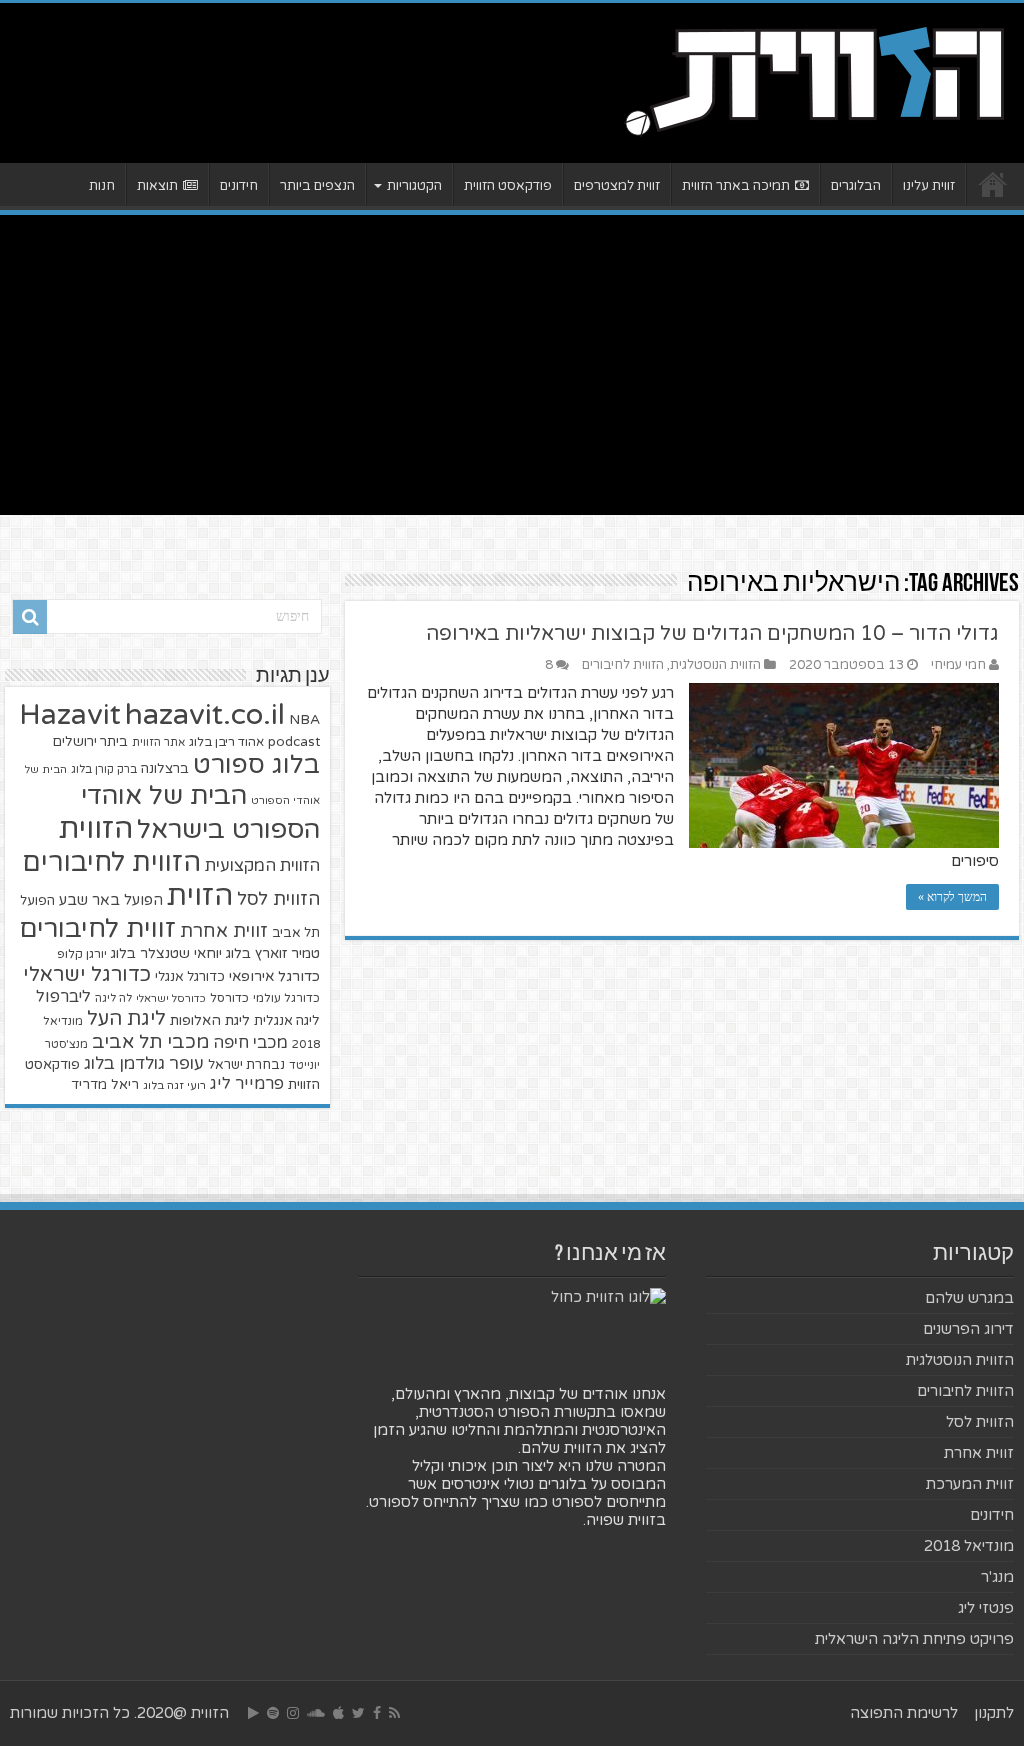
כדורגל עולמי (286, 998)
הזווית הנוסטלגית (715, 665)
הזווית (96, 828)
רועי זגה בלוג (174, 1085)
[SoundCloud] (316, 1713)
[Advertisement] (512, 365)
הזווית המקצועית (262, 866)
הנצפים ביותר (317, 186)
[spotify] (273, 1713)
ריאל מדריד (105, 1085)
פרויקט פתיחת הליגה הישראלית (914, 1639)
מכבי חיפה (250, 1043)
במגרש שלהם (969, 1298)
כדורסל (229, 998)
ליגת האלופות (210, 1020)
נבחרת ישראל (246, 1065)
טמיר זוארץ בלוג (273, 953)
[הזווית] (814, 79)
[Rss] (394, 1713)
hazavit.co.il (205, 714)
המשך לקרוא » (952, 897)
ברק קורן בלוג (104, 769)
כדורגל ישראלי (87, 974)
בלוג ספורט (256, 765)
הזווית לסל (278, 899)
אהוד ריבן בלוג (226, 742)
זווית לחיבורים (97, 928)
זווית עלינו (929, 186)
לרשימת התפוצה (904, 1713)
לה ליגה (113, 998)
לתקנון (994, 1713)
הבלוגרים (856, 186)
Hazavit (70, 715)
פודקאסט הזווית (508, 186)
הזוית (200, 896)
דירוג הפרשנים (968, 1329)
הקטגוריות (414, 186)
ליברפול (63, 997)
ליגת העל (126, 1019)
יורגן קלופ (82, 954)
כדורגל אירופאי (274, 976)
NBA (304, 719)
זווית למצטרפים (617, 186)
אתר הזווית (158, 742)
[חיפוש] (30, 617)
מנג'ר (997, 1577)
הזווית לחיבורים (623, 665)
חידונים (239, 186)
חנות (102, 186)
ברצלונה (165, 769)
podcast (294, 742)
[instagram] (293, 1713)
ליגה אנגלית (287, 1021)
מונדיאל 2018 (969, 1546)
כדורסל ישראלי (171, 998)
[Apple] (338, 1713)
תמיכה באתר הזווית (736, 186)
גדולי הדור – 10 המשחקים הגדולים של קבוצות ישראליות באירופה (712, 634)
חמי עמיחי (958, 665)
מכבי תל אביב (150, 1042)
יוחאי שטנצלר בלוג (166, 953)
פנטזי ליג (986, 1608)
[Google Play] (253, 1713)
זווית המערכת (970, 1484)
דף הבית (993, 184)
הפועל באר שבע (111, 900)
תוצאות (157, 186)
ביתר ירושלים (90, 742)
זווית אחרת (224, 931)
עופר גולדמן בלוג (144, 1063)
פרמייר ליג (247, 1084)
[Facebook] (377, 1713)
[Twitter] (358, 1713)
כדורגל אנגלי (190, 977)
